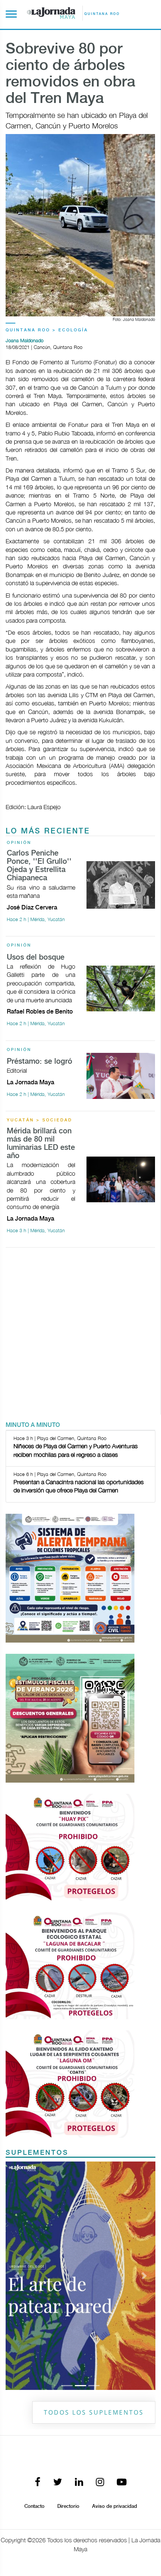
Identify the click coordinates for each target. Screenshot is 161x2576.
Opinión (19, 843)
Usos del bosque (36, 958)
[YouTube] (122, 2483)
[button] (17, 2276)
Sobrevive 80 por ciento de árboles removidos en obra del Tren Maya (70, 74)
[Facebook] (38, 2483)
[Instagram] (100, 2483)
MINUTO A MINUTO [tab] (33, 1425)
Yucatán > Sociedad (40, 1120)
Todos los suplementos (94, 2412)
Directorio (68, 2506)
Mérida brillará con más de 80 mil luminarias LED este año (41, 1144)
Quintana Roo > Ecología (47, 330)
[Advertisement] (80, 1334)
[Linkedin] (79, 2483)
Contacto (34, 2506)
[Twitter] (58, 2483)
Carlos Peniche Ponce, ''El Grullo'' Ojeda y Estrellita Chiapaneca (39, 866)
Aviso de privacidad (115, 2506)
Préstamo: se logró (40, 1062)
